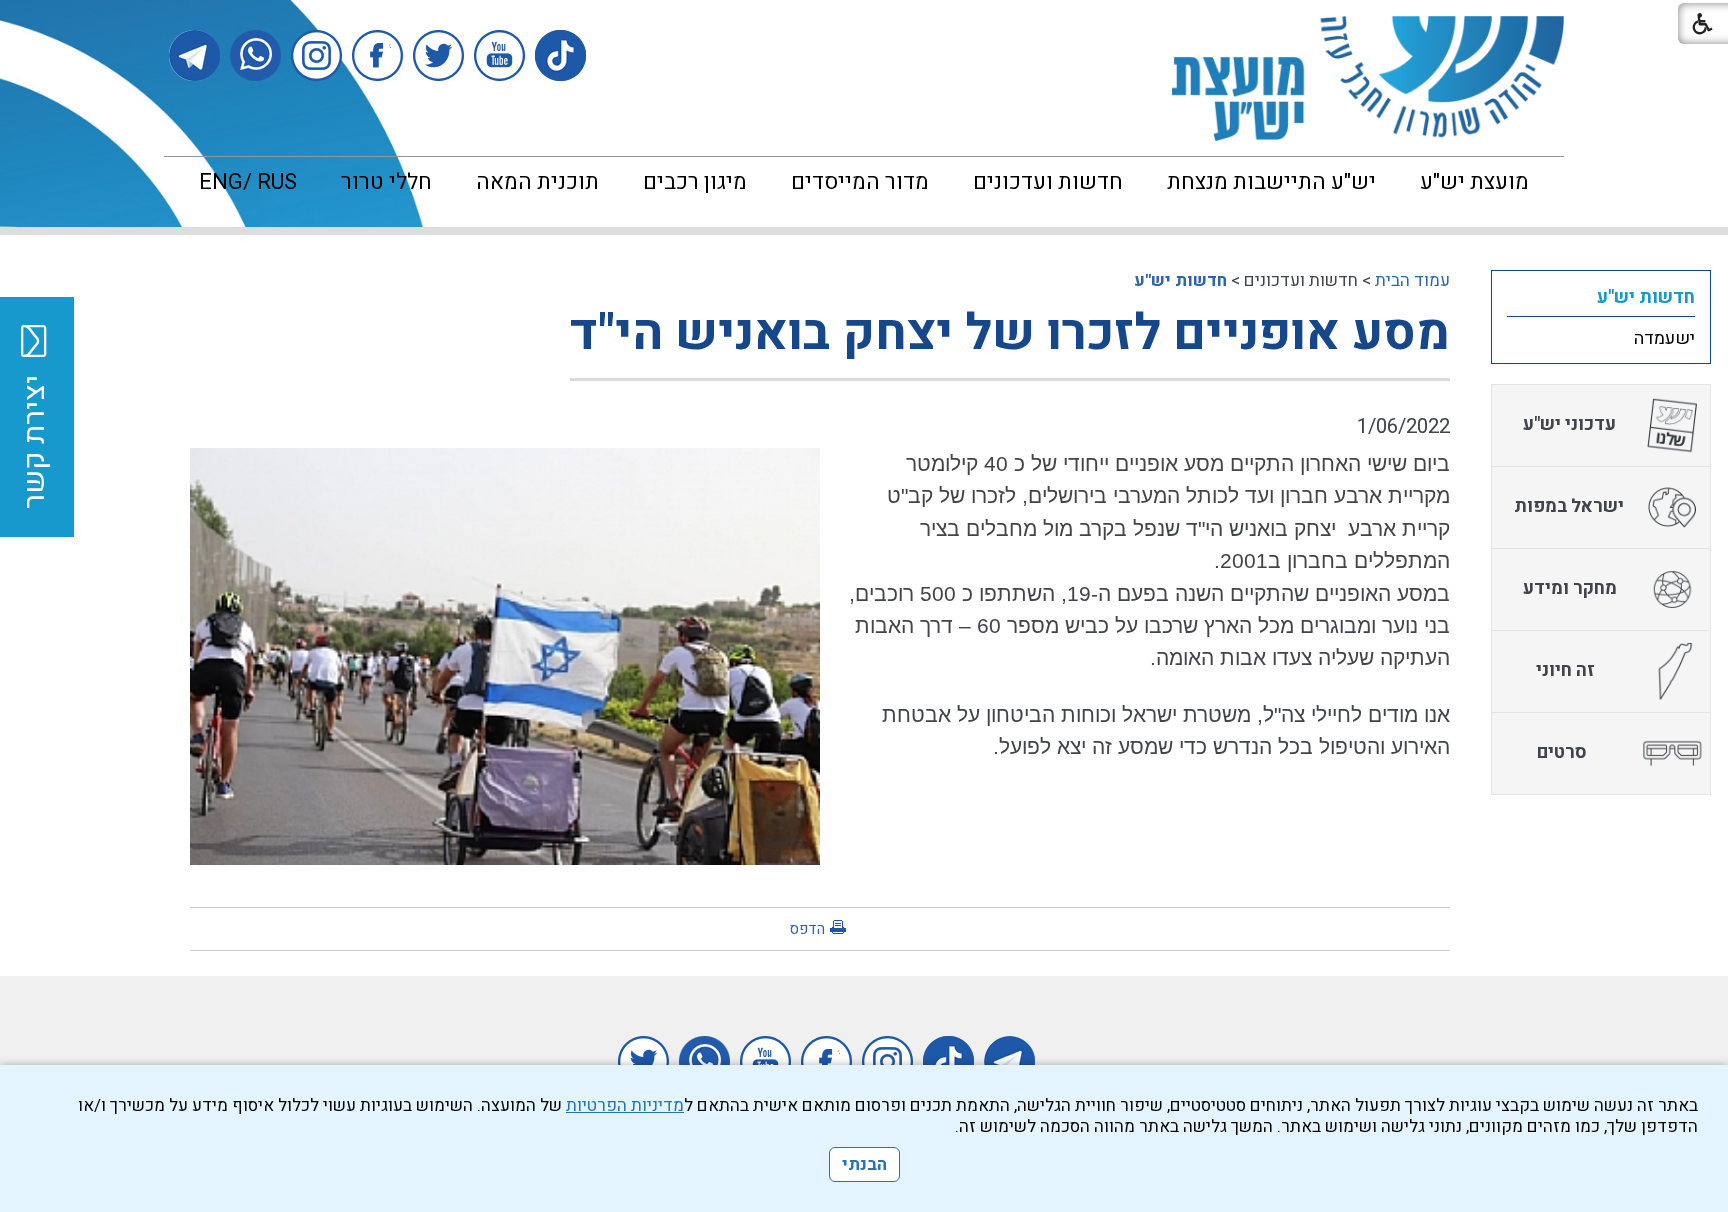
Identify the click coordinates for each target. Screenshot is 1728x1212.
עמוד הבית (1412, 280)
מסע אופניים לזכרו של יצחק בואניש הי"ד (1010, 333)
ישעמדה (1664, 338)
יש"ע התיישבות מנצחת (1271, 182)
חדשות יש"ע (1180, 280)
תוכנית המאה (537, 182)
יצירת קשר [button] (35, 442)
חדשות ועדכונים (1048, 182)
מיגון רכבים (695, 182)
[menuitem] (1474, 182)
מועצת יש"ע (1474, 182)
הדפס (807, 929)
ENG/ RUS (248, 182)
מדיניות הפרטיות (625, 1105)
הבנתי (864, 1164)
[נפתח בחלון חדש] (560, 55)
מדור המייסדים (860, 182)
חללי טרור (386, 182)
